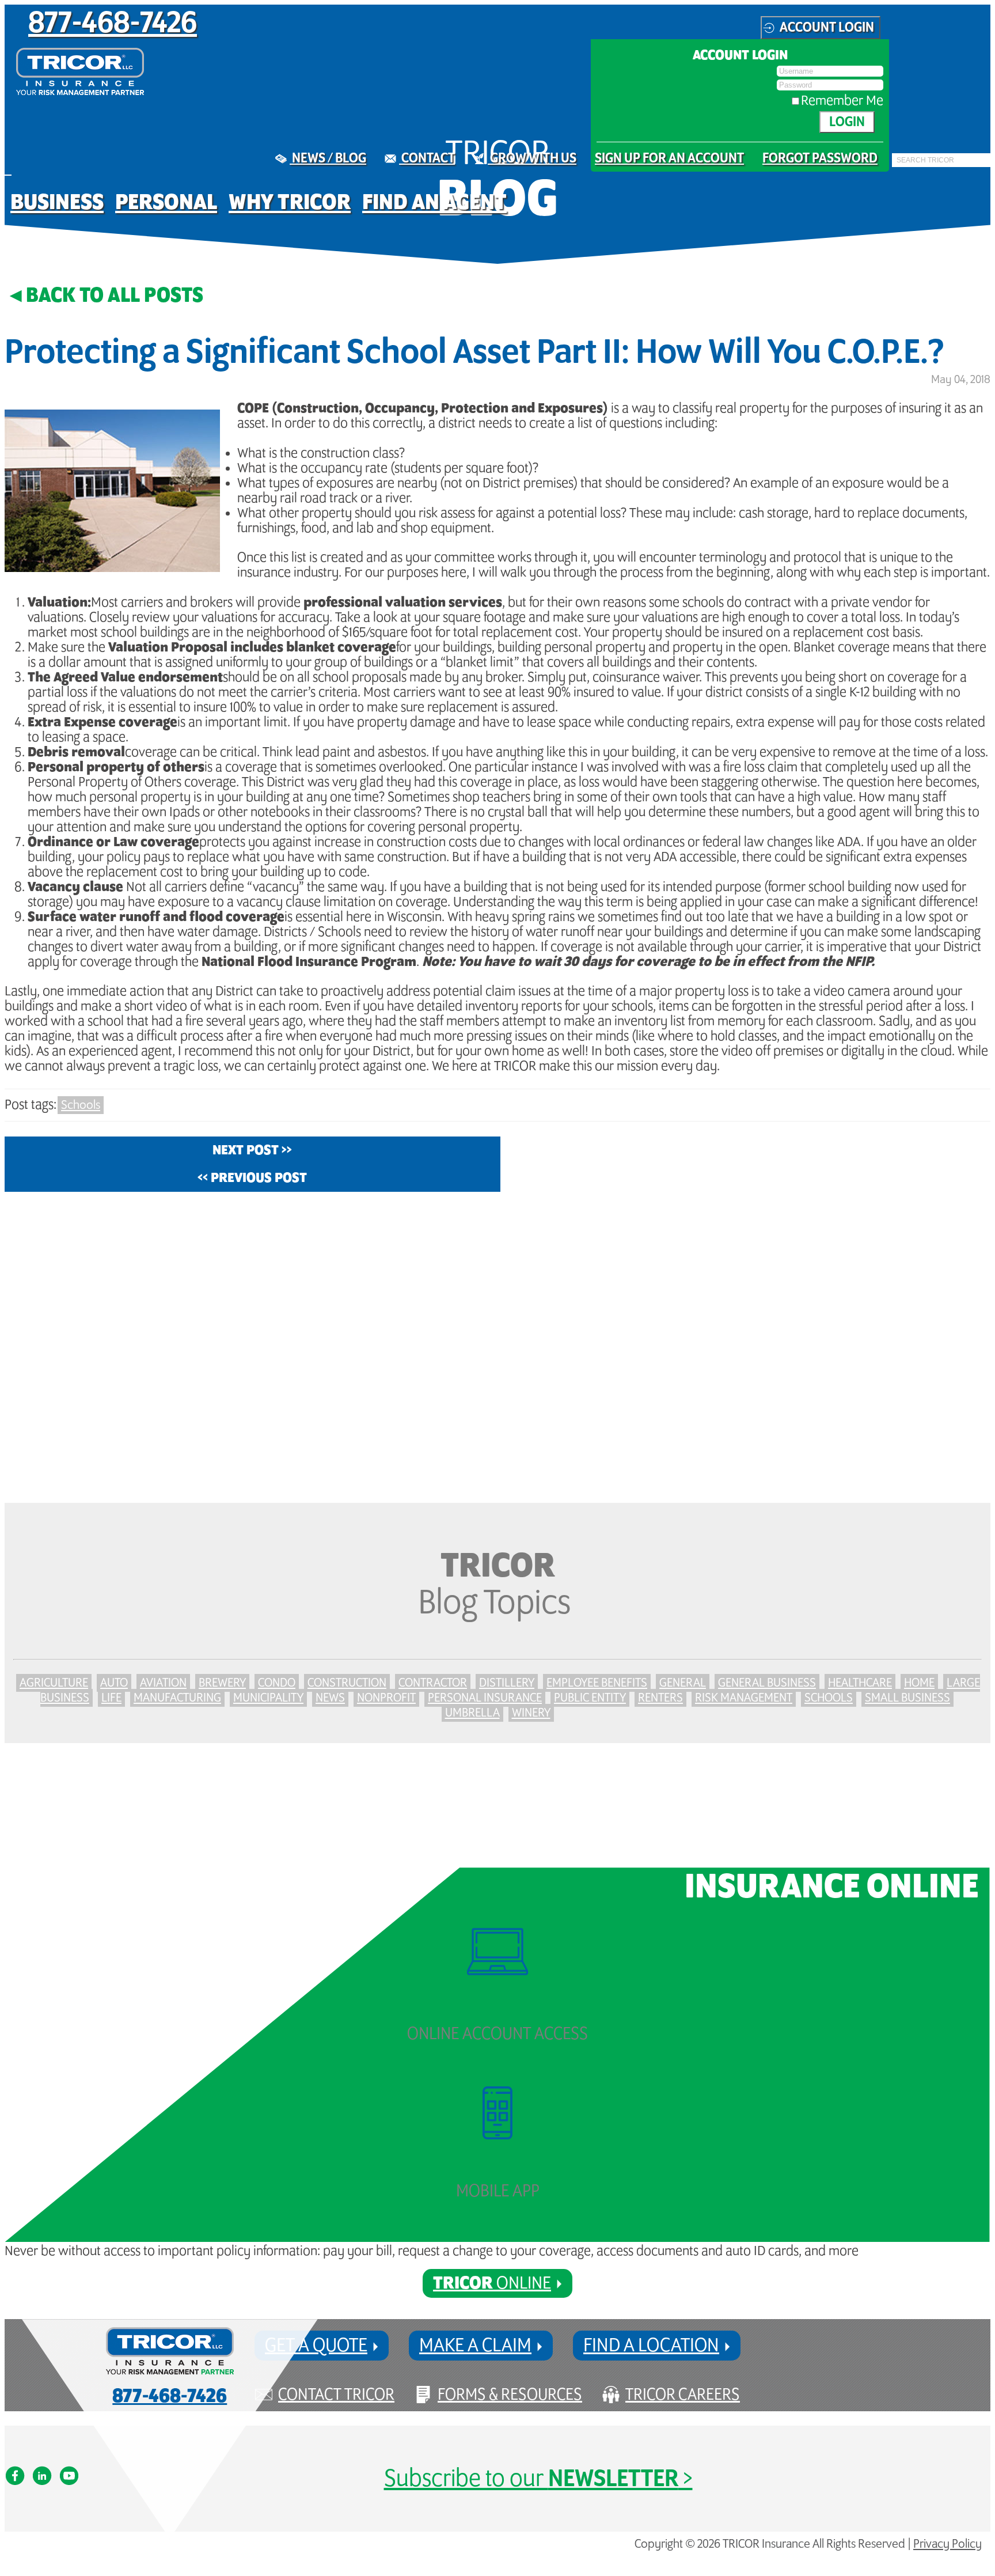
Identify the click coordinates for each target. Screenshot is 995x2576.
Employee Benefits (597, 1683)
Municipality (268, 1698)
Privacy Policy (947, 2544)
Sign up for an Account (669, 158)
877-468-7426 (113, 24)
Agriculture (54, 1683)
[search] (895, 168)
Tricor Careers (683, 2395)
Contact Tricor (336, 2395)
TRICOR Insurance (80, 71)
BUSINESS (57, 202)
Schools (81, 1105)
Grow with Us (532, 158)
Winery (531, 1713)
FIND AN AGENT (434, 202)
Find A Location (651, 2346)
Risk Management (744, 1698)
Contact (427, 158)
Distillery (507, 1683)
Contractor (433, 1683)
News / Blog (328, 158)
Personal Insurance (485, 1698)
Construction (347, 1683)
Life (111, 1698)
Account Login (827, 28)
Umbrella (472, 1713)
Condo (277, 1683)
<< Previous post (252, 1178)
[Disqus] (498, 1347)
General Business (767, 1683)
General (683, 1683)
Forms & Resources (510, 2395)
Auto (114, 1683)
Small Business (907, 1698)
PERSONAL (166, 202)
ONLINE (492, 2283)
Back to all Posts (115, 296)
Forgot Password (820, 158)
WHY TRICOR (290, 202)
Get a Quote (316, 2346)
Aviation (163, 1683)
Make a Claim (475, 2346)
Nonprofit (386, 1698)
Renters (660, 1698)
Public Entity (590, 1698)
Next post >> (252, 1150)
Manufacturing (177, 1698)
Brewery (222, 1683)
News (330, 1698)
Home (919, 1683)
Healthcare (860, 1683)
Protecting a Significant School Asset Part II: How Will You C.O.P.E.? (474, 353)
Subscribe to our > (538, 2479)
